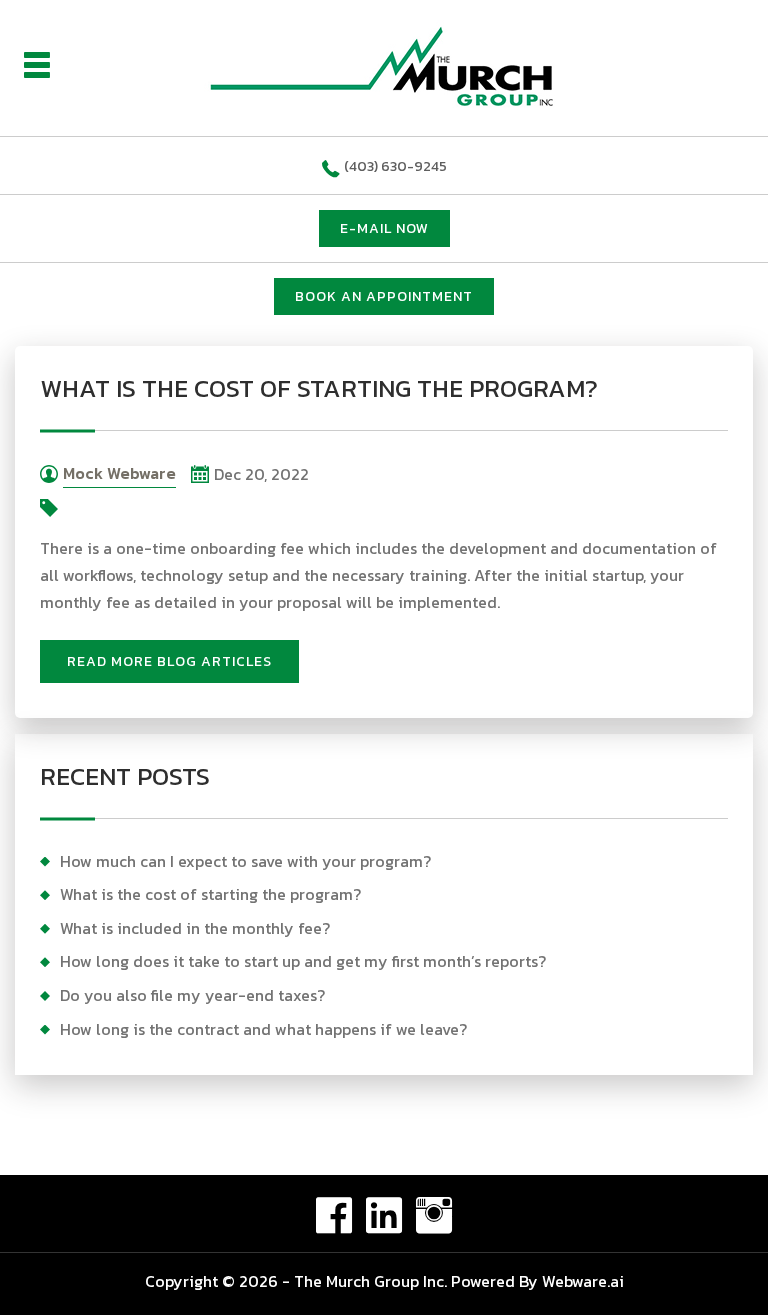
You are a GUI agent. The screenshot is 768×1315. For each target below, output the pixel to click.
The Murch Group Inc (369, 1281)
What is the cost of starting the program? (210, 894)
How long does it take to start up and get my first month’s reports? (303, 961)
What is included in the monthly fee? (195, 928)
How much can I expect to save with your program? (245, 861)
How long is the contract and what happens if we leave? (263, 1029)
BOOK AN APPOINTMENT (384, 296)
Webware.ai (583, 1281)
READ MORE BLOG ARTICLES (169, 661)
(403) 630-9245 (395, 166)
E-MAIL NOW (384, 228)
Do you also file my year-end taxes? (192, 995)
